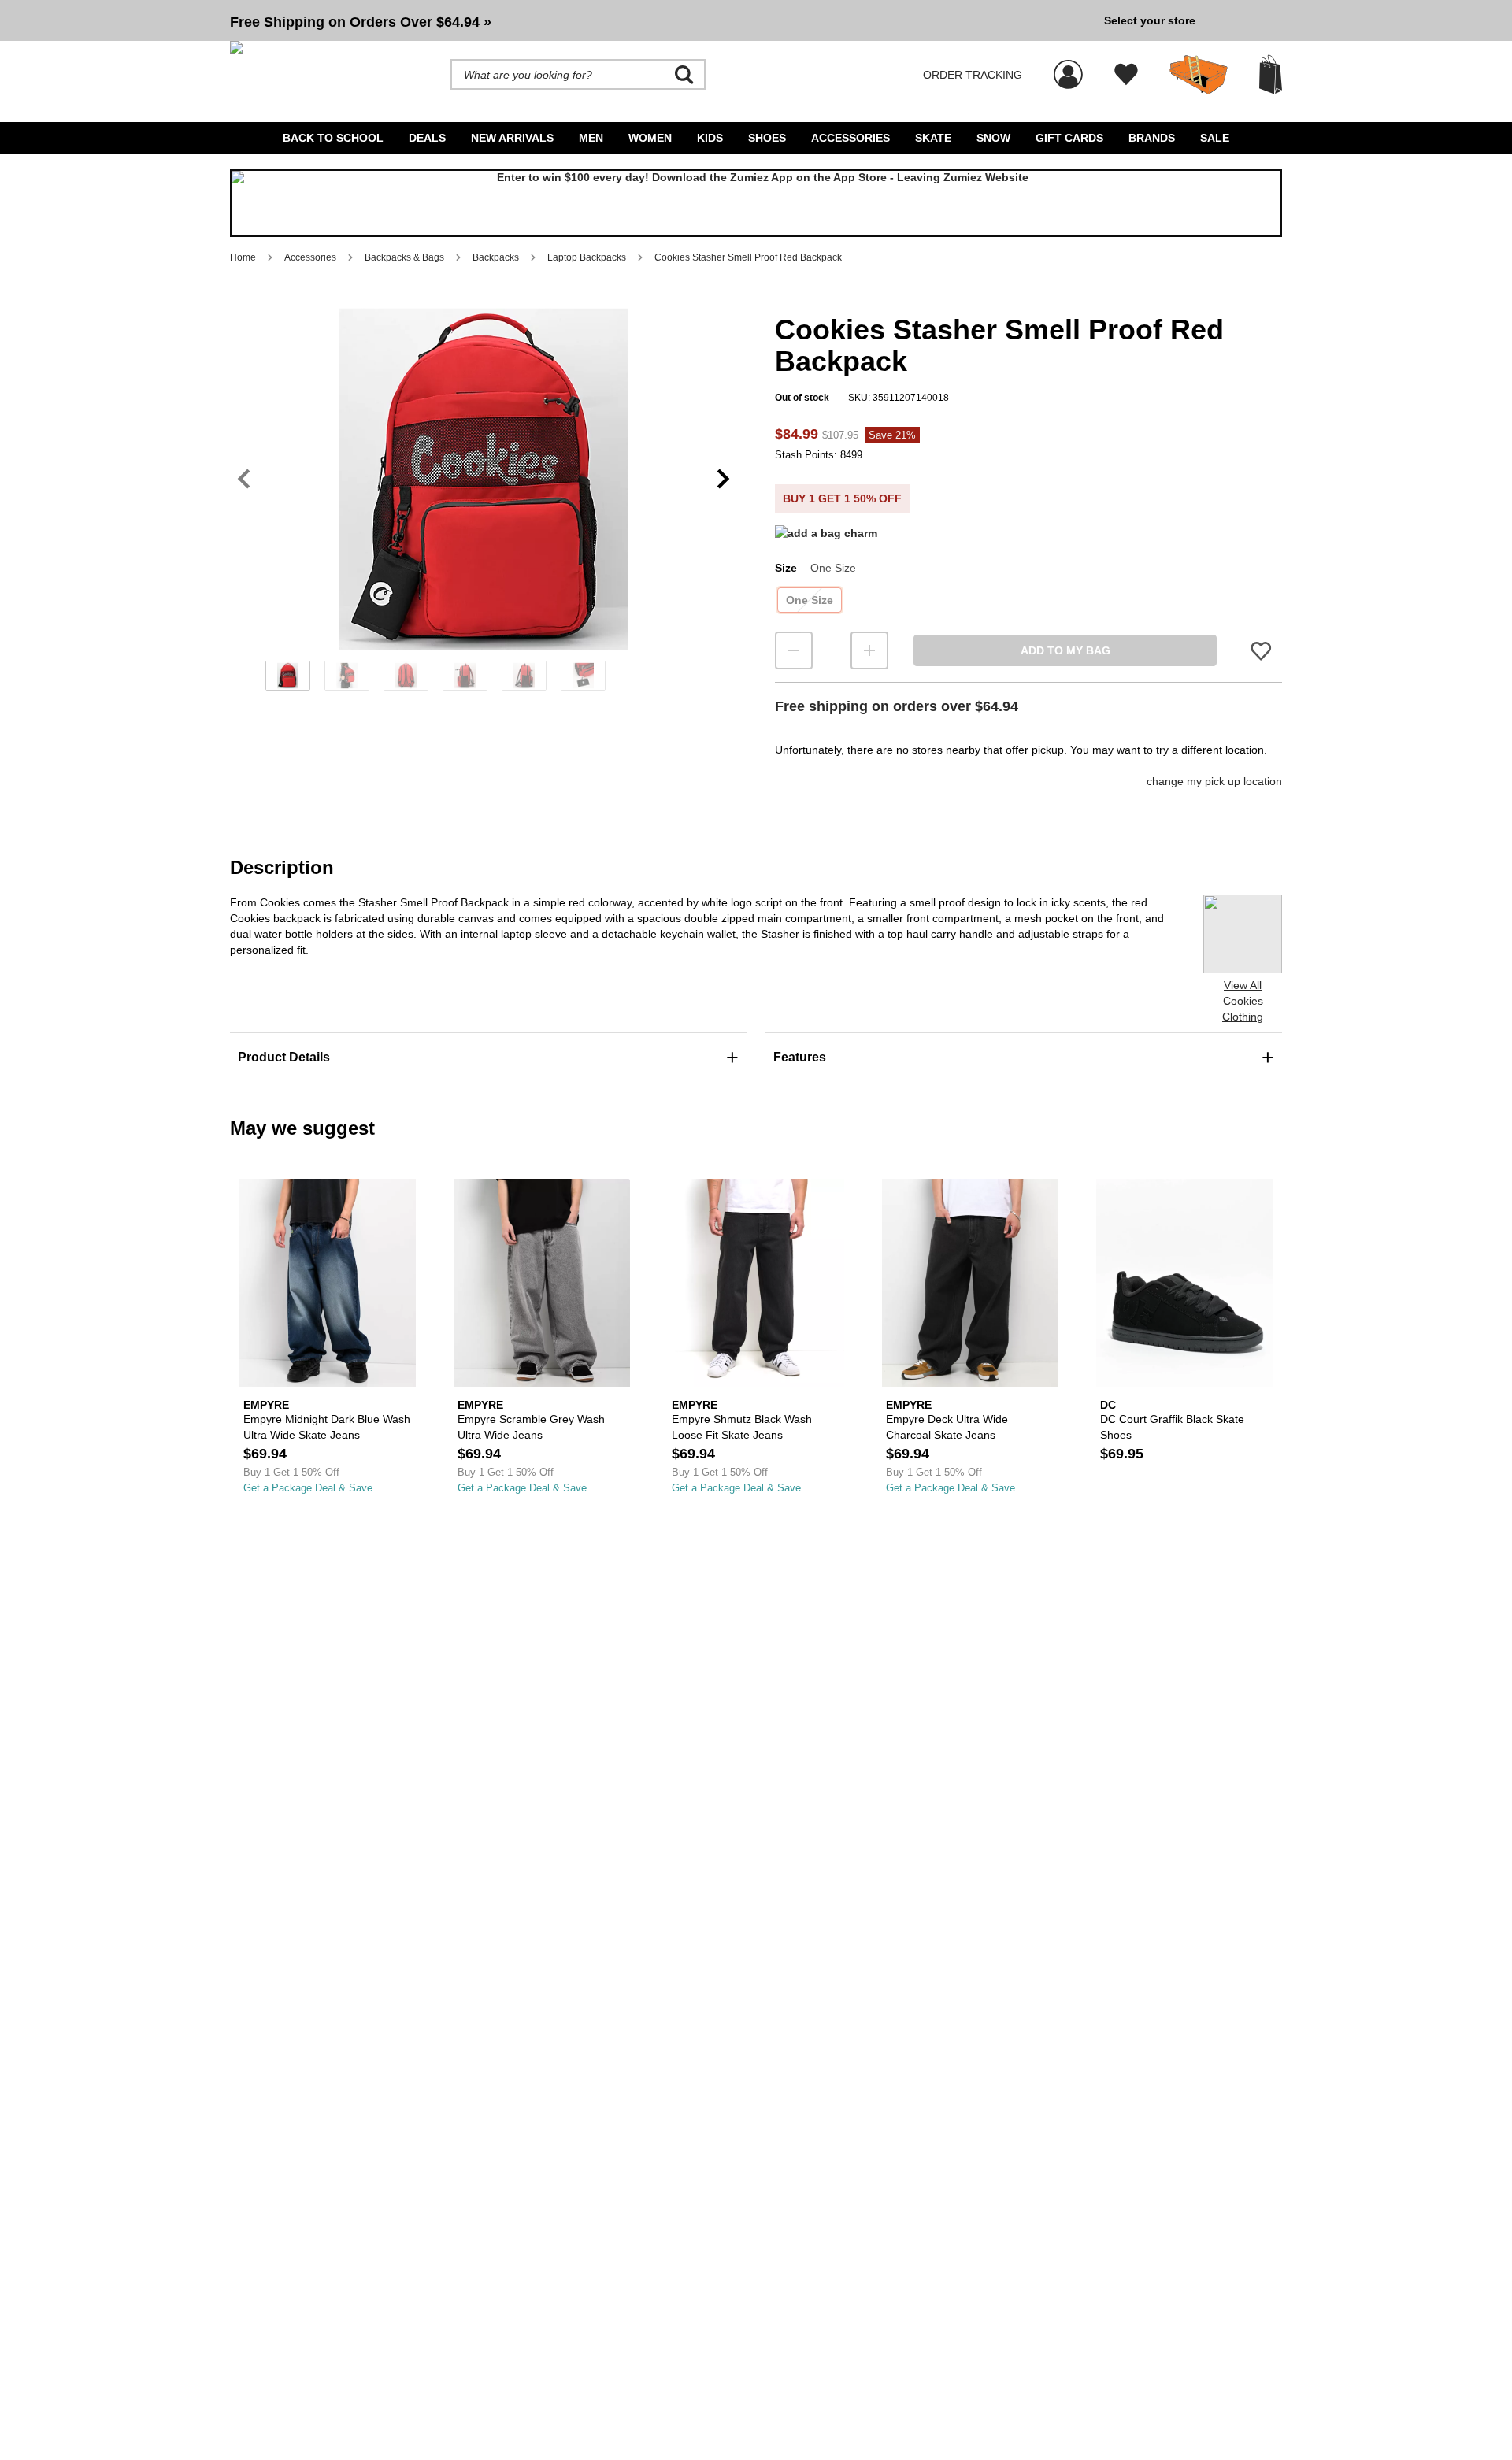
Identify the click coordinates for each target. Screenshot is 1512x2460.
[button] (661, 20)
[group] (661, 20)
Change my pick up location (1214, 781)
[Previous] (244, 479)
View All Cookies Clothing (1243, 1001)
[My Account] (1068, 66)
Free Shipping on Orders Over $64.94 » (361, 22)
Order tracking (973, 75)
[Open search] (684, 75)
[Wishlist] (1126, 75)
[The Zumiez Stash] (1199, 75)
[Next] (723, 479)
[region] (484, 505)
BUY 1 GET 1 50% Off (842, 498)
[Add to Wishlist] (1261, 651)
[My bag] (1271, 74)
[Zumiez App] (756, 203)
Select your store (1150, 20)
